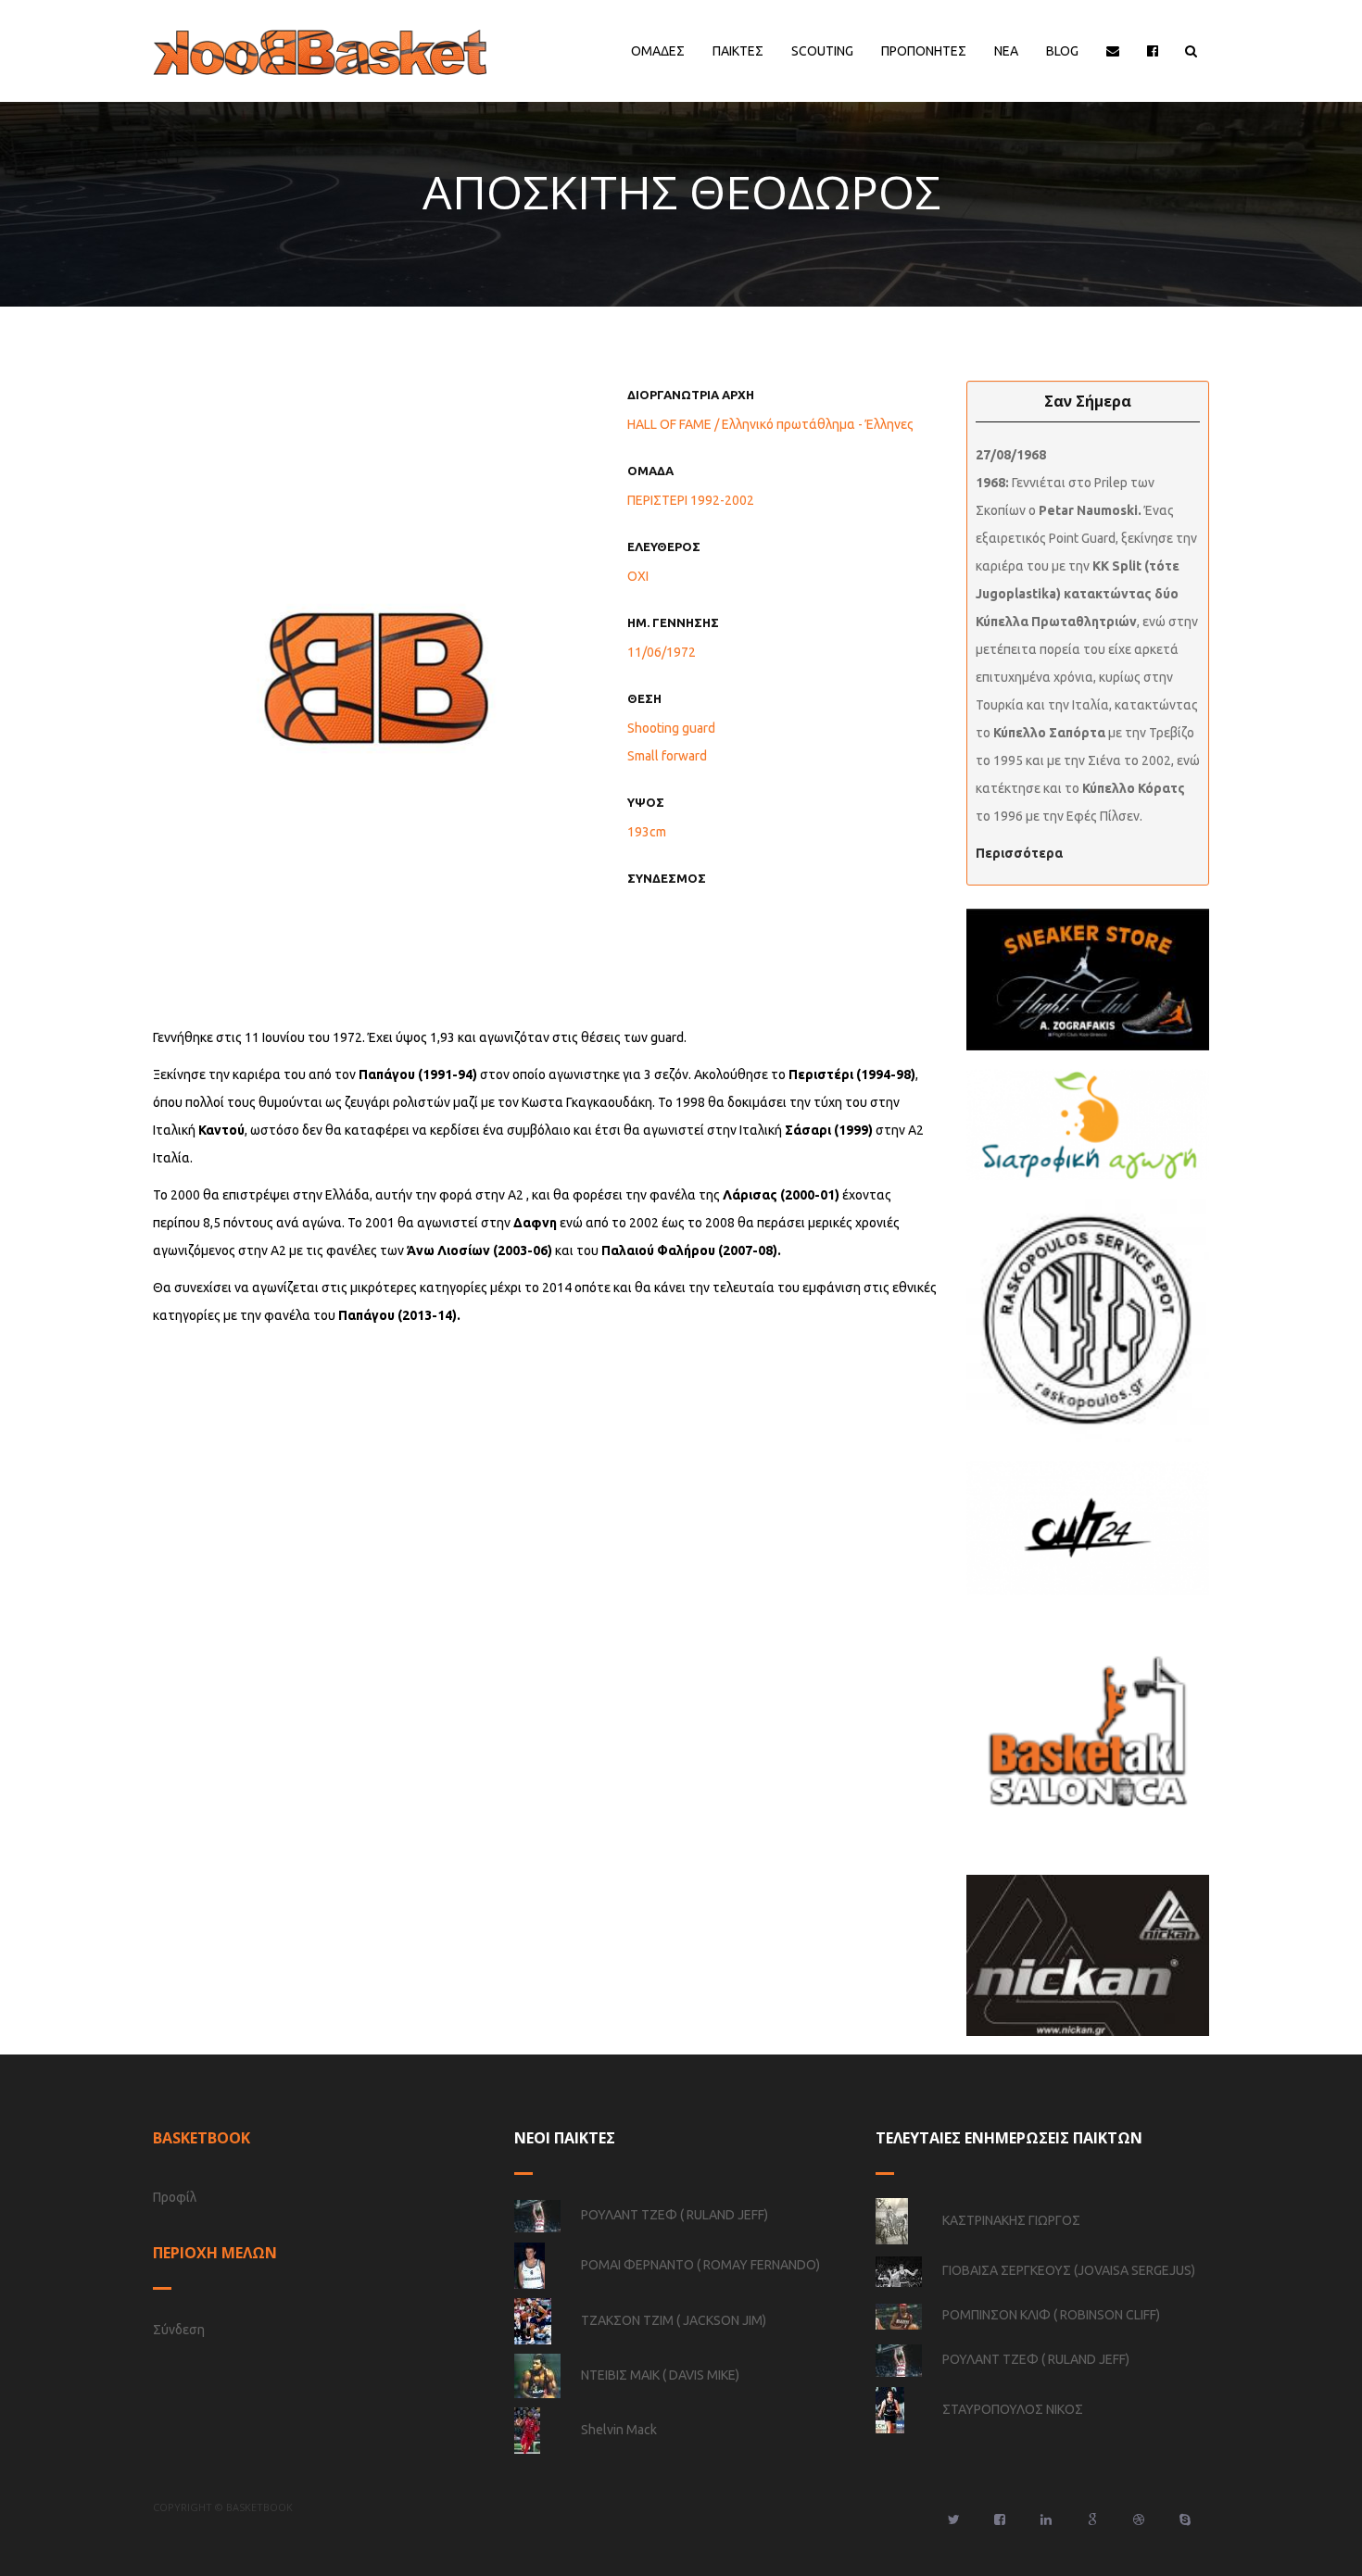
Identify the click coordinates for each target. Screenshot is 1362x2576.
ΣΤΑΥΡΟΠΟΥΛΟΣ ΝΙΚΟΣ (1013, 2409)
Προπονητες (924, 51)
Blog (1062, 51)
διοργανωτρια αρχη (691, 395)
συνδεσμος (667, 878)
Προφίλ (175, 2197)
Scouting (822, 51)
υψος (646, 802)
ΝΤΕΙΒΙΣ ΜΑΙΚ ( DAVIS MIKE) (660, 2375)
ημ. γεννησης (673, 622)
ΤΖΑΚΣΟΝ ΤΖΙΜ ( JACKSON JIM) (674, 2320)
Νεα (1006, 51)
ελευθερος (664, 547)
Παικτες (738, 51)
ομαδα (650, 471)
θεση (644, 698)
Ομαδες (658, 51)
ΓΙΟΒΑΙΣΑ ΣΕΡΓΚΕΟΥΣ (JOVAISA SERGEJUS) (1069, 2270)
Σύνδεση (179, 2330)
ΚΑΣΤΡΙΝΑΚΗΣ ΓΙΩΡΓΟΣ (1011, 2220)
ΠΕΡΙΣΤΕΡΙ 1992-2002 (691, 500)
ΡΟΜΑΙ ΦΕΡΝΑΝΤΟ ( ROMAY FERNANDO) (700, 2265)
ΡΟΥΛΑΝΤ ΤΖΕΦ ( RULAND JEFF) (675, 2215)
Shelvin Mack (619, 2430)
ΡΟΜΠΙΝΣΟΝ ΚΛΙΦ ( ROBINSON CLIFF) (1051, 2315)
